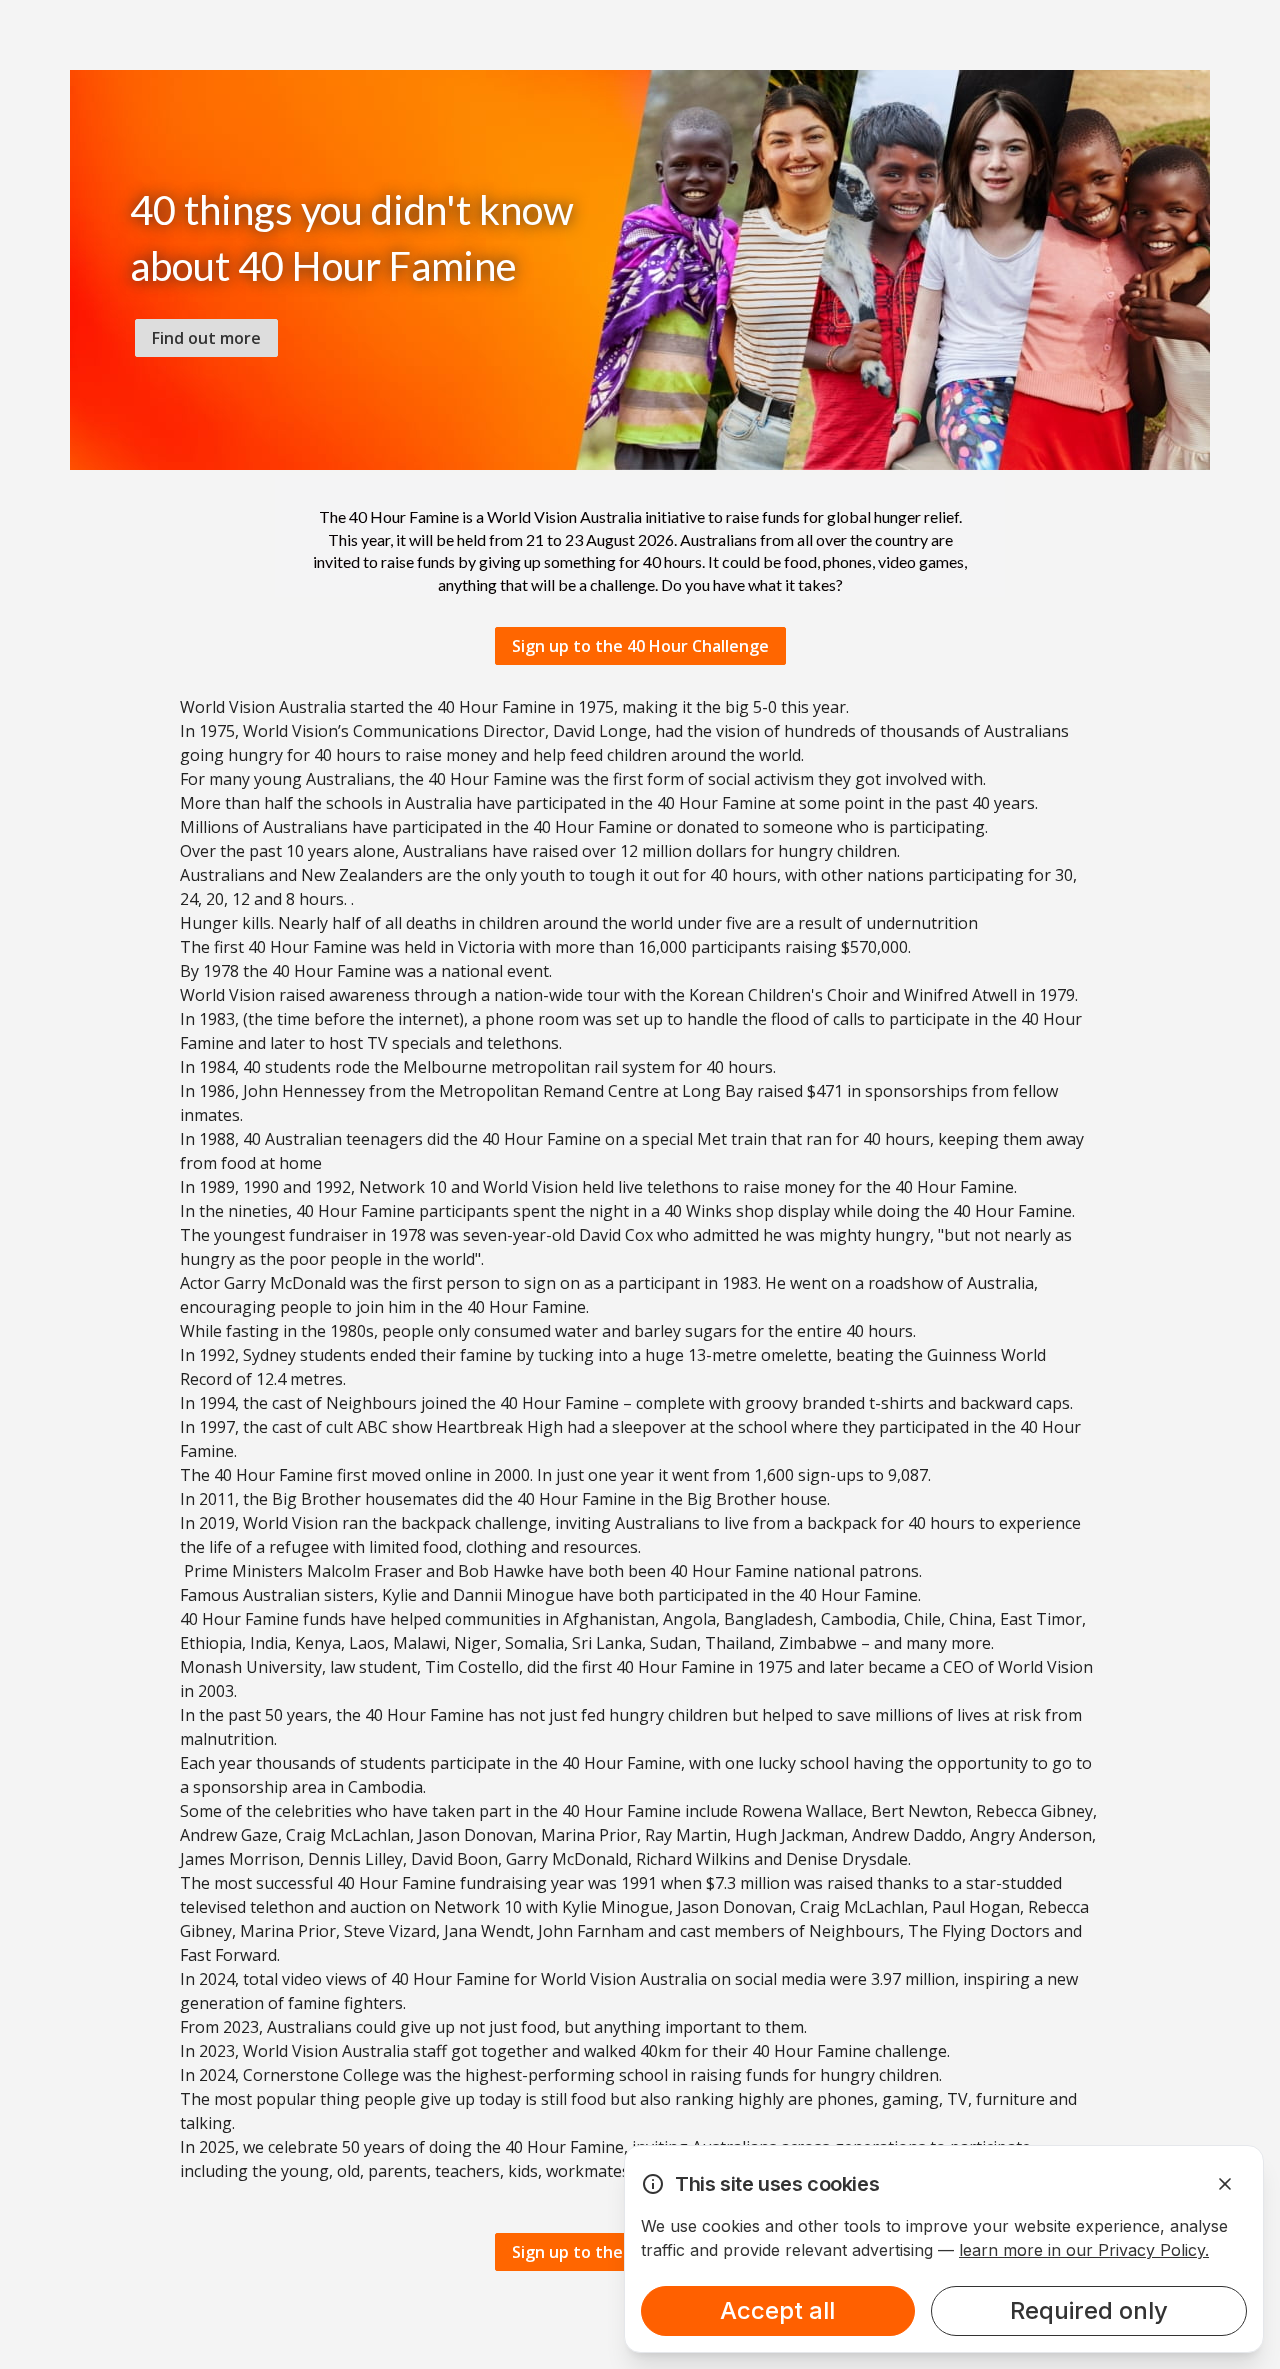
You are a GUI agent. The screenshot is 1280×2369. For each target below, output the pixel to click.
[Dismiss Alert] (1225, 2184)
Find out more (206, 338)
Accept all (777, 2310)
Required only (1089, 2310)
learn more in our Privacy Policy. (1084, 2250)
